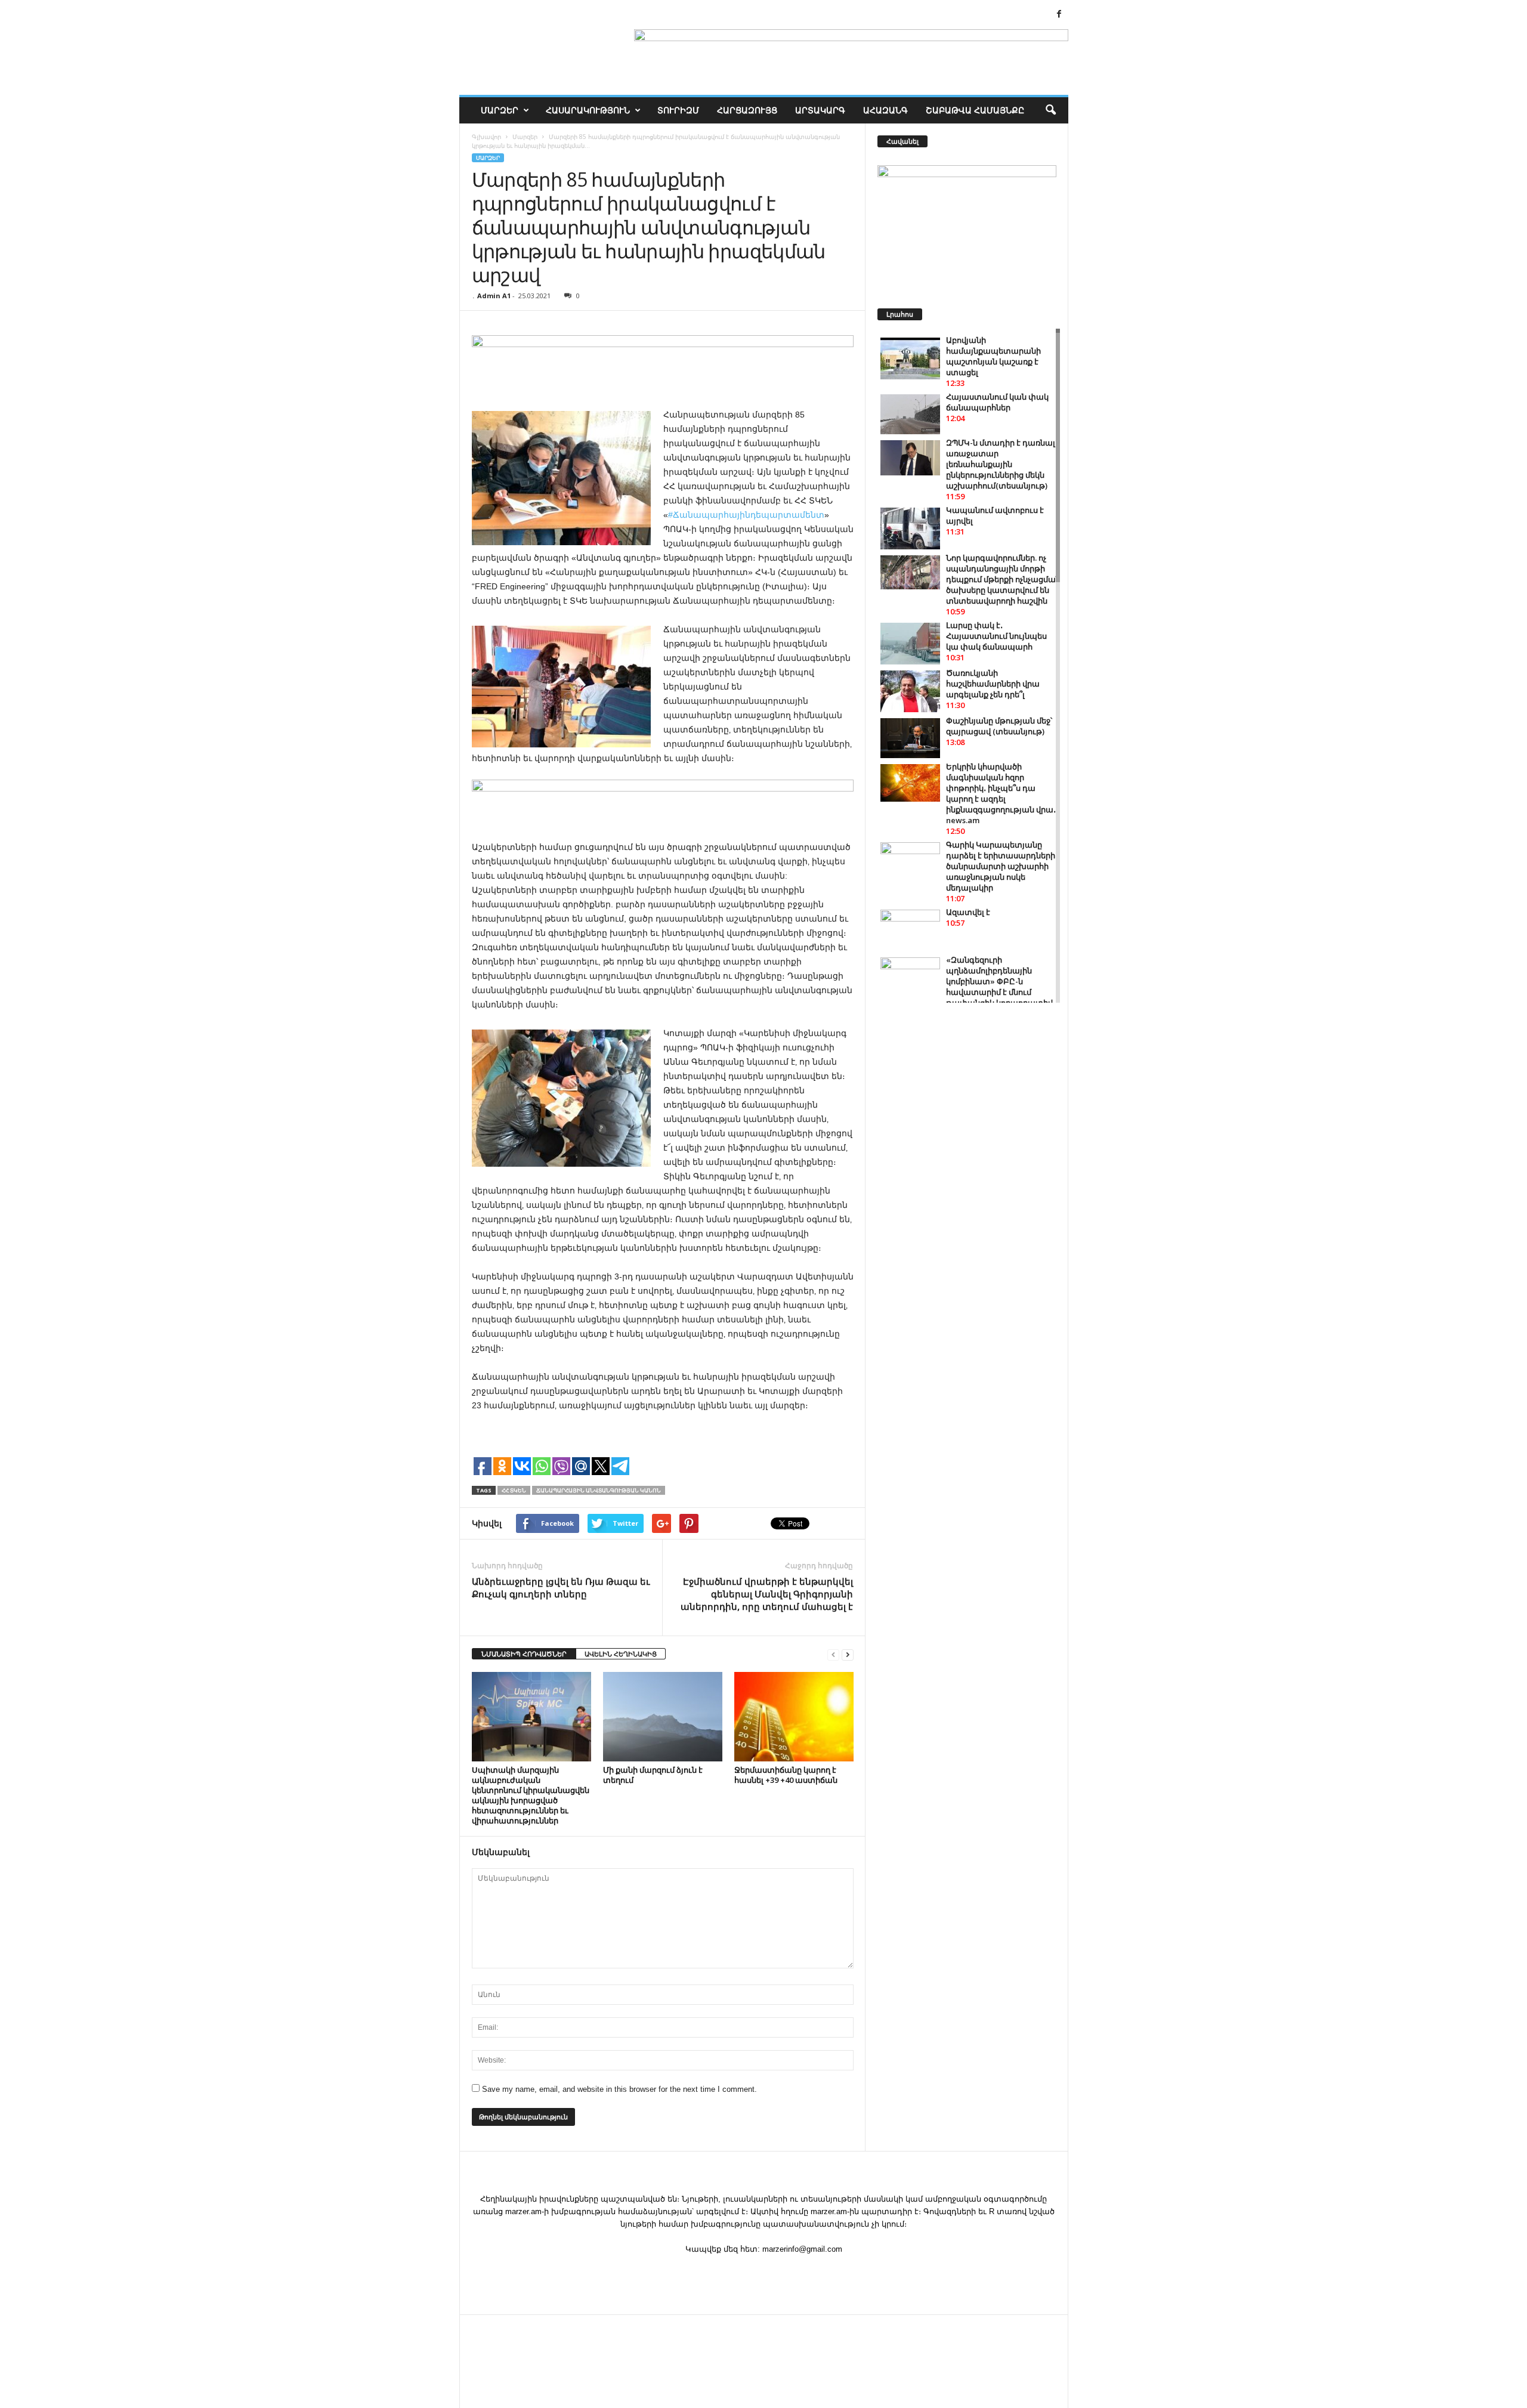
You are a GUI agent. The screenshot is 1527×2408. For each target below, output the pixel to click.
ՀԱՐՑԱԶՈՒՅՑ (747, 110)
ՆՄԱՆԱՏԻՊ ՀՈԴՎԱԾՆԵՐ (524, 1654)
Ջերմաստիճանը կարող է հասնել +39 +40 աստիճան (786, 1775)
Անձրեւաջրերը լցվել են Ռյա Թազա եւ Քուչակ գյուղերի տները (561, 1588)
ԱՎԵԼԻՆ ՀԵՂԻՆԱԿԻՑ (621, 1654)
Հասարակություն (588, 110)
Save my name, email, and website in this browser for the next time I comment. (619, 2089)
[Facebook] (1059, 15)
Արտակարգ (820, 110)
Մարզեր (500, 110)
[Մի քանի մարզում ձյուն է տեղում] (663, 1717)
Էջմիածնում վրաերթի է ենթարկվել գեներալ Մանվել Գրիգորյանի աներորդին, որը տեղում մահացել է (767, 1594)
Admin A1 (494, 296)
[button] (1050, 110)
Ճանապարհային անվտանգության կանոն (599, 1490)
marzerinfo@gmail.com (802, 2249)
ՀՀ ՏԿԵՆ (514, 1490)
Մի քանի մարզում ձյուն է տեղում (653, 1775)
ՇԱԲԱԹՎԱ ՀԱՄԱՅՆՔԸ (975, 110)
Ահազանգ (885, 110)
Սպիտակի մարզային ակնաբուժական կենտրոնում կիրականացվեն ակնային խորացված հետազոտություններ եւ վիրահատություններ (531, 1795)
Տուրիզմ (678, 110)
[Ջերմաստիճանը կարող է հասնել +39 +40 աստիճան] (794, 1717)
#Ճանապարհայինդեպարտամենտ (746, 515)
